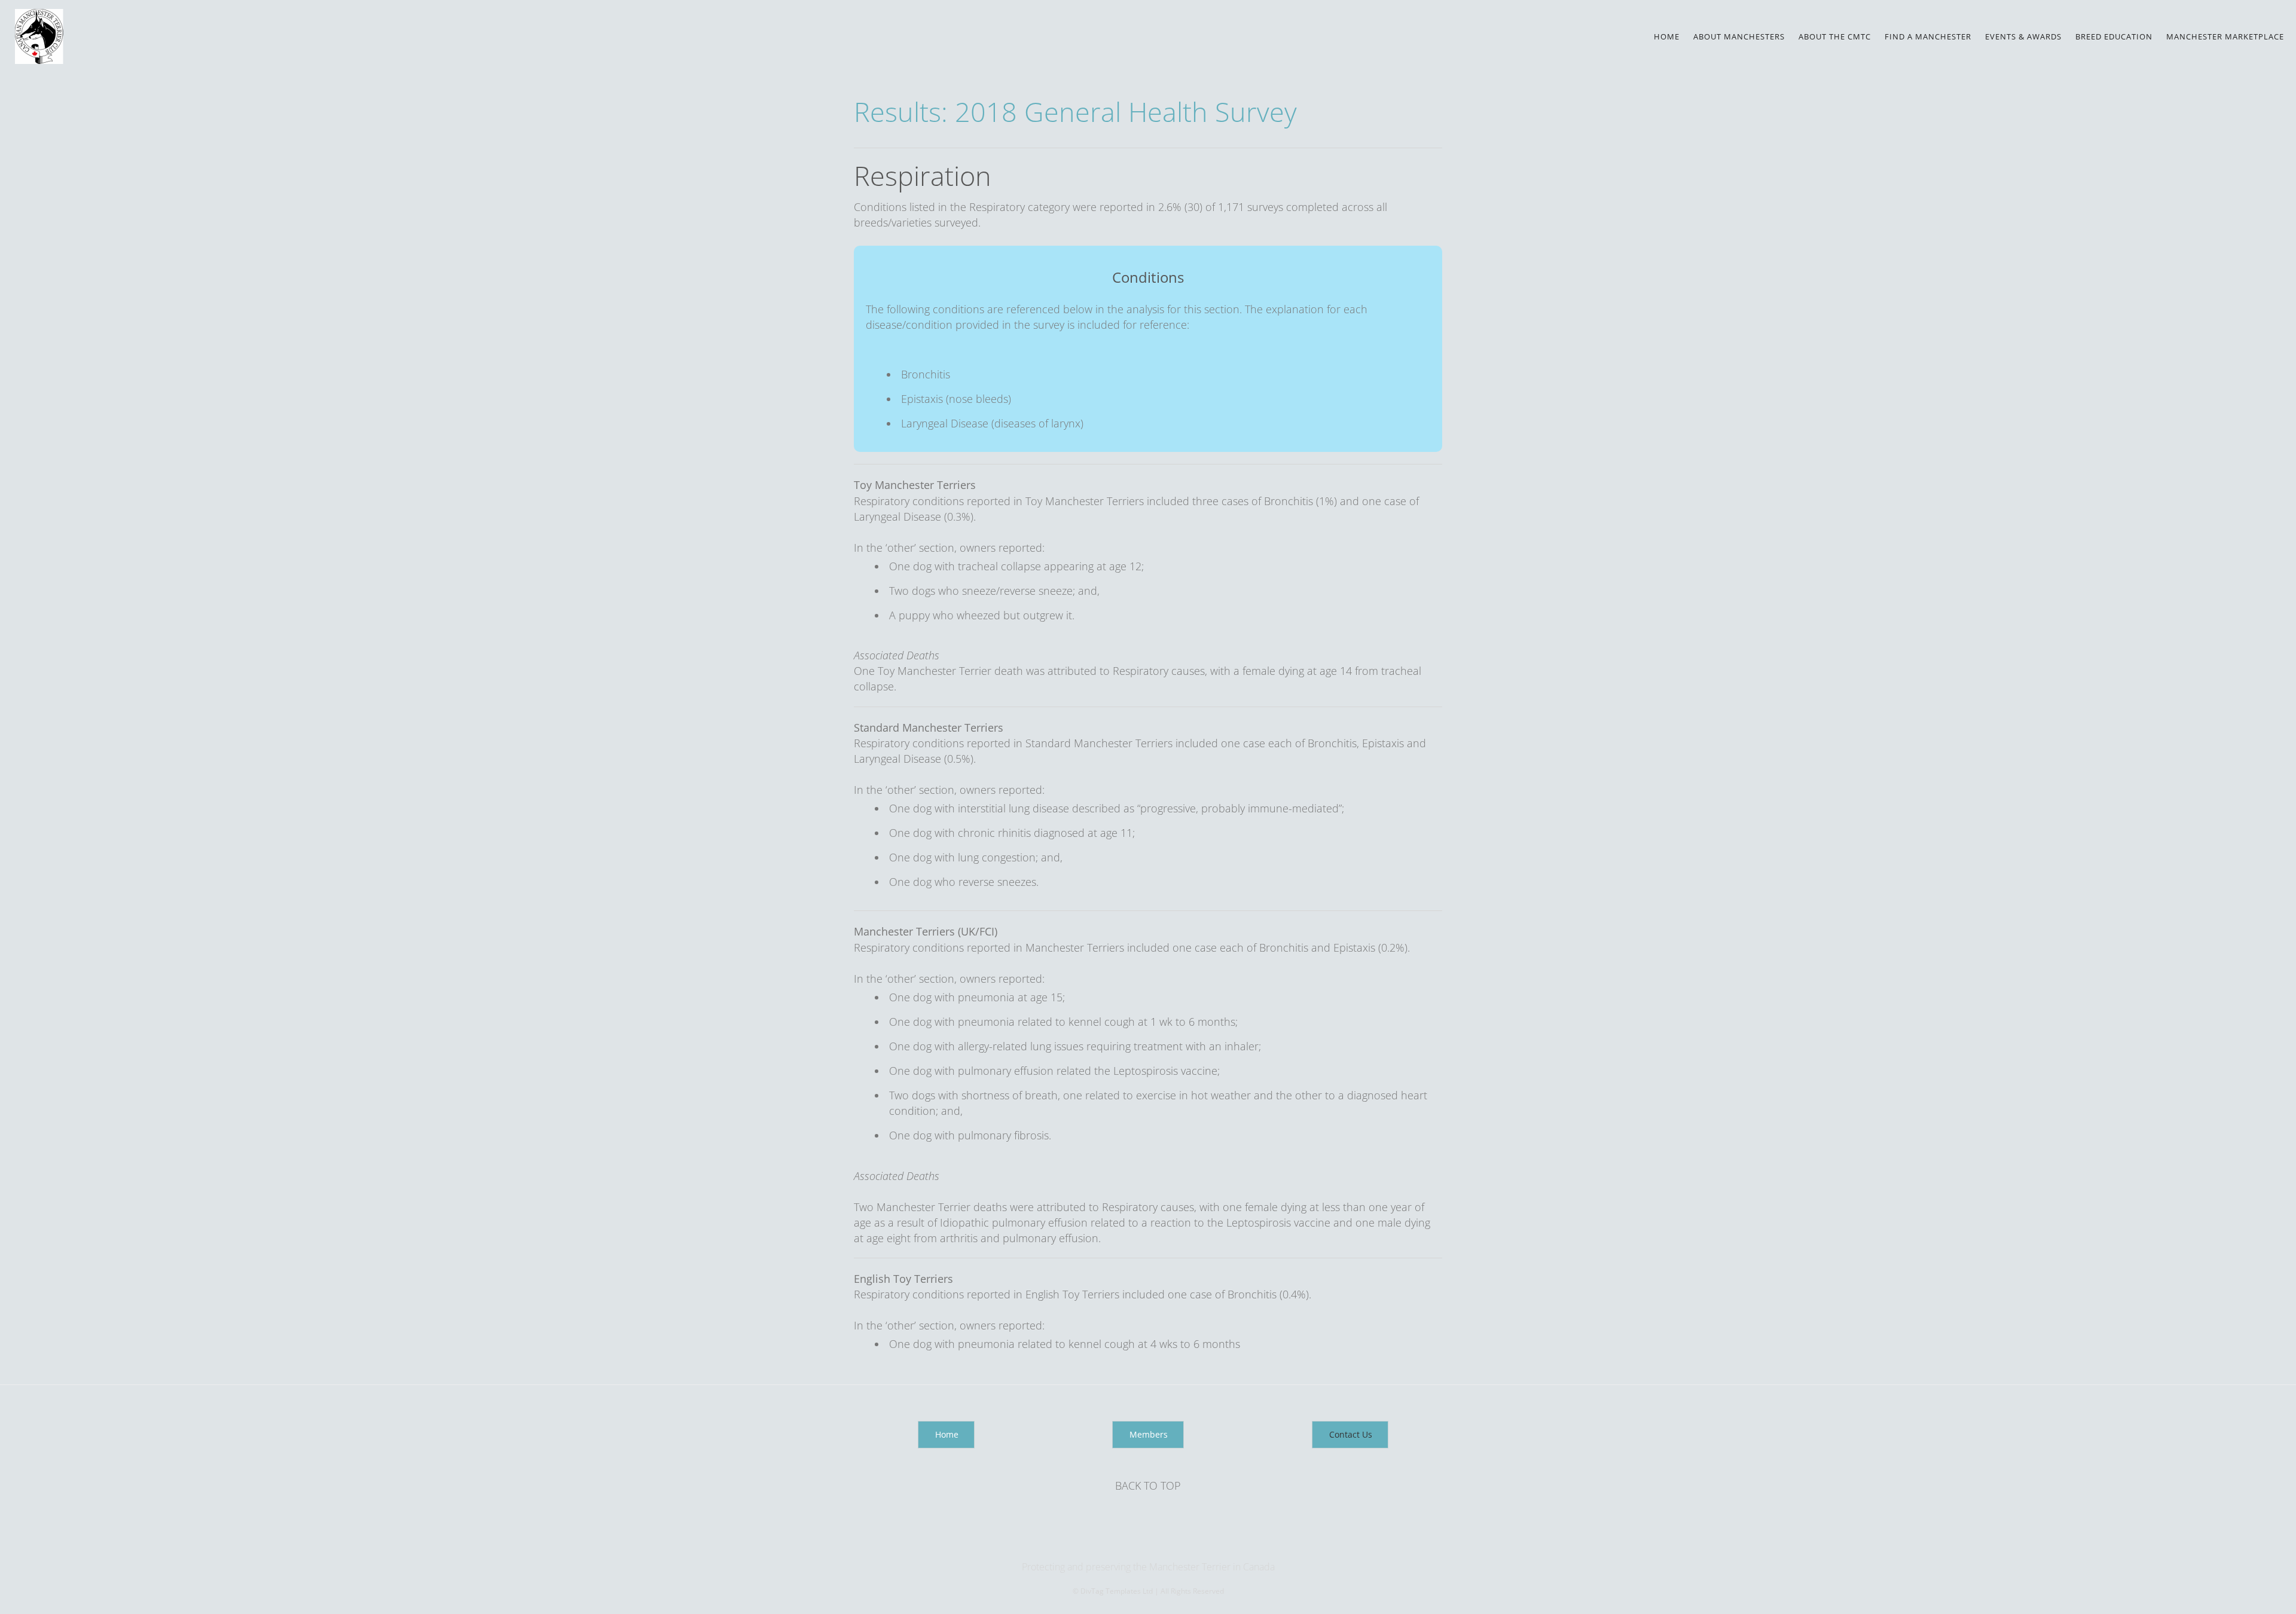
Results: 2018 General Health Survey (1075, 111)
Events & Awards (2023, 36)
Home (1667, 36)
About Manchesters (1739, 36)
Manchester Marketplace (2225, 36)
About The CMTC (1835, 36)
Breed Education (2114, 36)
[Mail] (1149, 1542)
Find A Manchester (1928, 36)
